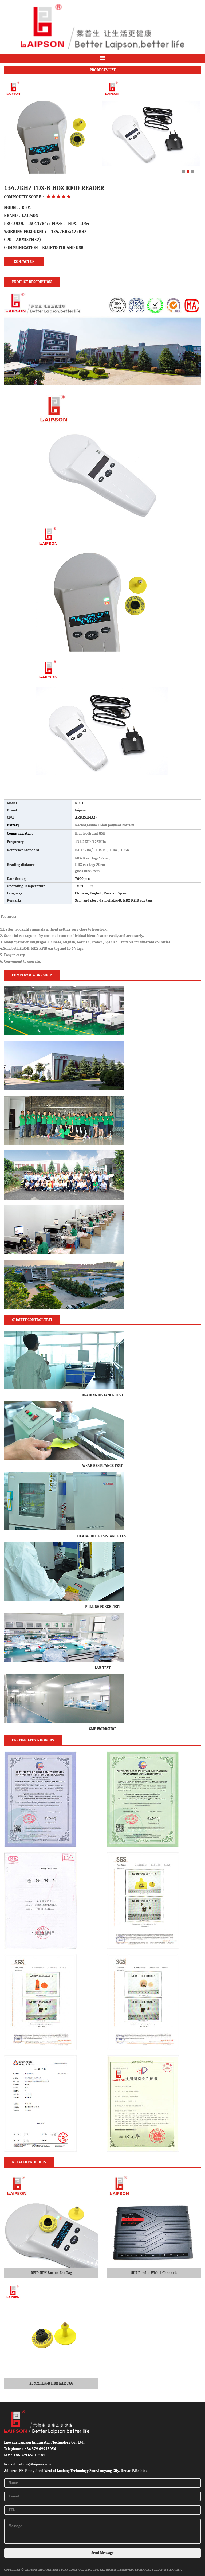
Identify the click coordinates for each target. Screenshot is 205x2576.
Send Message (102, 2553)
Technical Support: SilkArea (158, 2570)
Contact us (24, 262)
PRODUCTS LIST (103, 70)
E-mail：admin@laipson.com (28, 2464)
